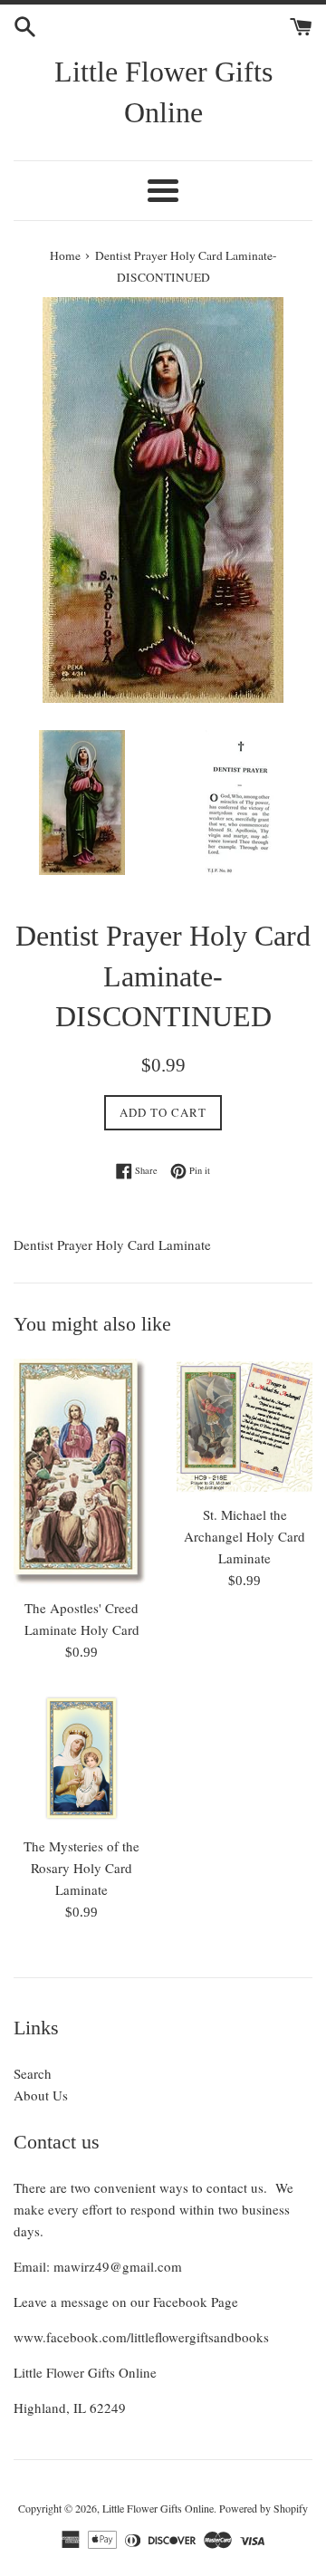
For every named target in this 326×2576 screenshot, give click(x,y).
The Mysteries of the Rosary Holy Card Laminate (81, 1868)
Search (33, 2073)
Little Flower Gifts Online (163, 92)
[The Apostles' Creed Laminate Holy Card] (81, 1473)
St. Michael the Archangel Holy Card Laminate (244, 1536)
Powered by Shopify (264, 2508)
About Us (41, 2095)
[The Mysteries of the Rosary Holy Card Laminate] (81, 1758)
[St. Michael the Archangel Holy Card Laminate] (244, 1427)
